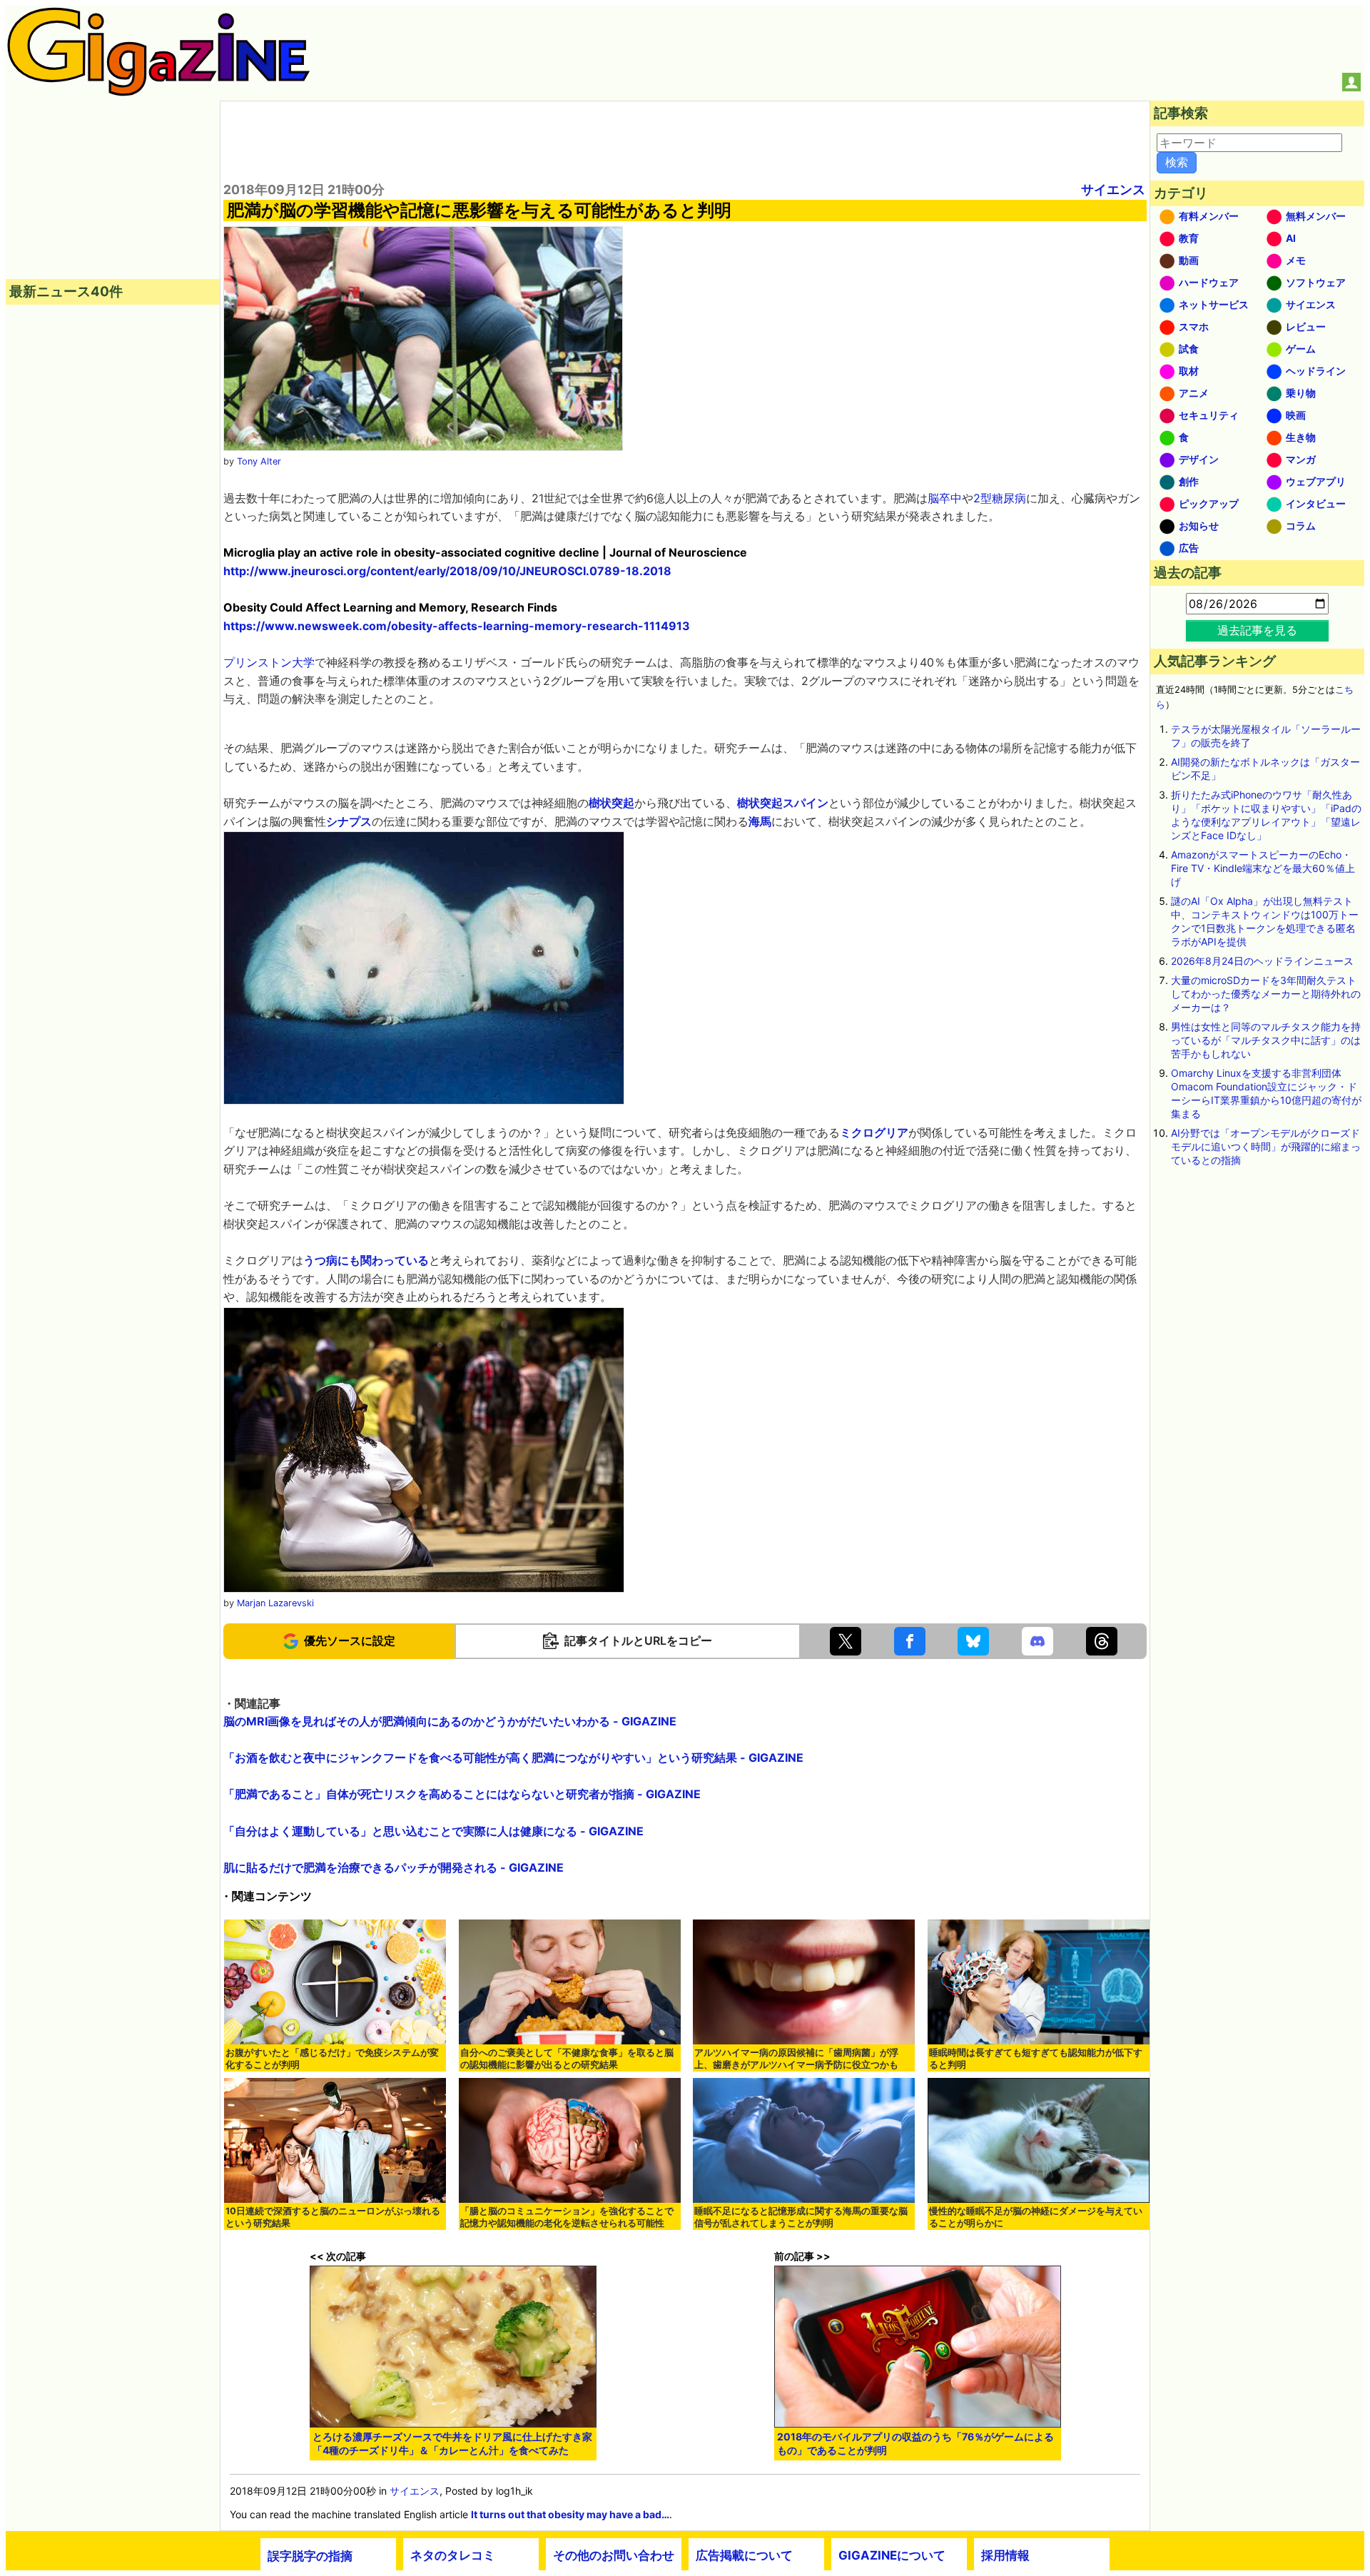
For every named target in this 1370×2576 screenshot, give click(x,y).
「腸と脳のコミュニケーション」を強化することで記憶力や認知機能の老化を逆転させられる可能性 (567, 2217)
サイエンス (1113, 189)
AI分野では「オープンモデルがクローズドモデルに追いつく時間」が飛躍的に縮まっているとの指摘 (1266, 1146)
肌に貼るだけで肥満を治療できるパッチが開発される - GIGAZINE (394, 1867)
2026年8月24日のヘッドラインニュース (1262, 961)
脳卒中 (945, 498)
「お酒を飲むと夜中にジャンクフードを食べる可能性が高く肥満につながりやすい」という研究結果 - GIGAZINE (513, 1758)
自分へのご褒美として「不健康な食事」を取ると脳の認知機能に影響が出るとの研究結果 (567, 2059)
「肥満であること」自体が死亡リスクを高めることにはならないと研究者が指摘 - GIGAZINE (462, 1794)
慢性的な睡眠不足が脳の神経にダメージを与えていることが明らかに (1036, 2217)
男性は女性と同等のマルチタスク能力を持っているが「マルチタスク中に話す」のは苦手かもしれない (1266, 1040)
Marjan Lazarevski (275, 1603)
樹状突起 (612, 803)
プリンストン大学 (269, 662)
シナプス (349, 821)
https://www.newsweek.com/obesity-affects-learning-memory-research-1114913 (457, 626)
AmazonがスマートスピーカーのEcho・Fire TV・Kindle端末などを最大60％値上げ (1263, 868)
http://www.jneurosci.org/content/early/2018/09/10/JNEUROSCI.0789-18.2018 (447, 571)
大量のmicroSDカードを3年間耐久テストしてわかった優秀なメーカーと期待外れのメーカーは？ (1266, 994)
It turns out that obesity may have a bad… (570, 2514)
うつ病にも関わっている (366, 1260)
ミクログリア (874, 1132)
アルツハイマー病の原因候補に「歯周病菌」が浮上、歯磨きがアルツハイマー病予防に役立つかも (796, 2059)
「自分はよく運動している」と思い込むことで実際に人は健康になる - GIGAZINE (433, 1831)
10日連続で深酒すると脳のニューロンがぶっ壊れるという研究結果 (333, 2217)
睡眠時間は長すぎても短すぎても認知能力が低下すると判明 (1036, 2059)
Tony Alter (259, 461)
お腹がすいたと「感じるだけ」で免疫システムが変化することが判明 (332, 2059)
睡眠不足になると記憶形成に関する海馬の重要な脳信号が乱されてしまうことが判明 (801, 2217)
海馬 (760, 821)
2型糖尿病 (1000, 498)
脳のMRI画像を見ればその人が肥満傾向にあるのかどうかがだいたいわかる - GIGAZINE (450, 1721)
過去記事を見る (1257, 630)
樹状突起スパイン (783, 803)
